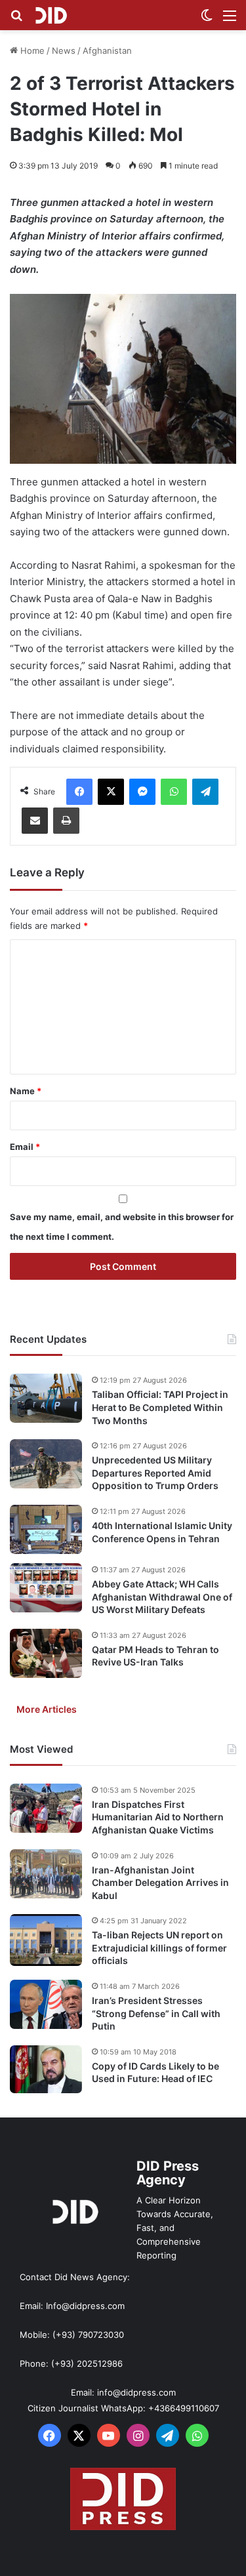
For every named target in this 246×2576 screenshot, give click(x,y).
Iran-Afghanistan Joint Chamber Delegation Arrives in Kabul (160, 1883)
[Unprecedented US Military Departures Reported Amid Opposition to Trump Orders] (46, 1464)
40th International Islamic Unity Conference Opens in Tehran (162, 1532)
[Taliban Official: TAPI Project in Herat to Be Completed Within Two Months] (46, 1398)
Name (26, 1091)
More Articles (47, 1709)
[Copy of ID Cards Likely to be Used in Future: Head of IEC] (46, 2070)
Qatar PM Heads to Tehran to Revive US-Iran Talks (155, 1656)
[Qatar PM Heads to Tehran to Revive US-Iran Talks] (46, 1653)
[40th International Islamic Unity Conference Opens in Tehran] (46, 1529)
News (64, 51)
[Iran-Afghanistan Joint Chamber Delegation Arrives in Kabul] (46, 1874)
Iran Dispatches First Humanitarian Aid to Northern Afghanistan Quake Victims (158, 1817)
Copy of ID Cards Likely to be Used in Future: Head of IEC (155, 2073)
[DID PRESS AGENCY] (51, 15)
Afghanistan (107, 51)
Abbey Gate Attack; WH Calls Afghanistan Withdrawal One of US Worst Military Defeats (162, 1597)
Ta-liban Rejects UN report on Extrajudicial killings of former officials (159, 1948)
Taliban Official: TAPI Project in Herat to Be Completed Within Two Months (160, 1407)
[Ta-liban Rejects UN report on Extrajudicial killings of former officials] (46, 1940)
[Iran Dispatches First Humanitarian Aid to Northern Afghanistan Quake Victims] (46, 1808)
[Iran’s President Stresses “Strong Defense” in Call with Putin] (46, 2004)
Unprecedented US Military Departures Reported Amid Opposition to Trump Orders (155, 1473)
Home (31, 51)
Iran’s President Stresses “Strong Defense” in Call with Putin (156, 2013)
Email (25, 1147)
